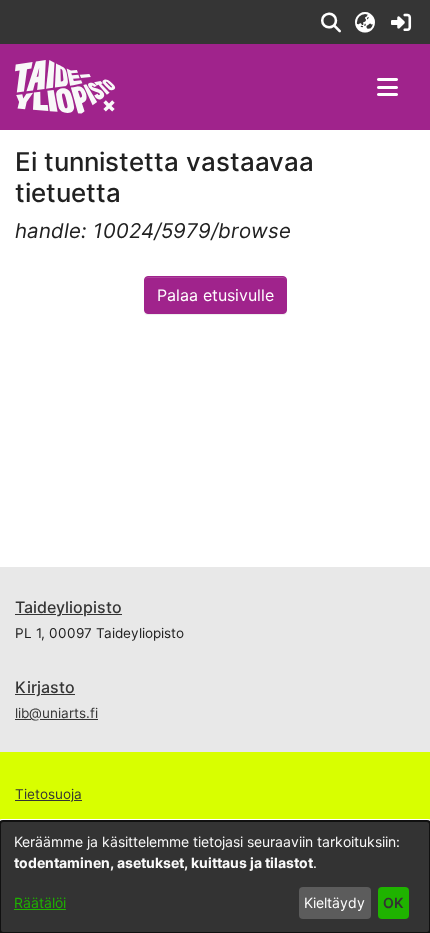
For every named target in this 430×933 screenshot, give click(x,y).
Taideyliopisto (68, 607)
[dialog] (215, 877)
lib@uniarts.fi (56, 713)
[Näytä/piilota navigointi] (387, 87)
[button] (330, 22)
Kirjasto (45, 687)
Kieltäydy (334, 902)
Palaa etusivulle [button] (215, 295)
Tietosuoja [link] (48, 794)
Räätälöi (40, 902)
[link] (400, 22)
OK (393, 902)
